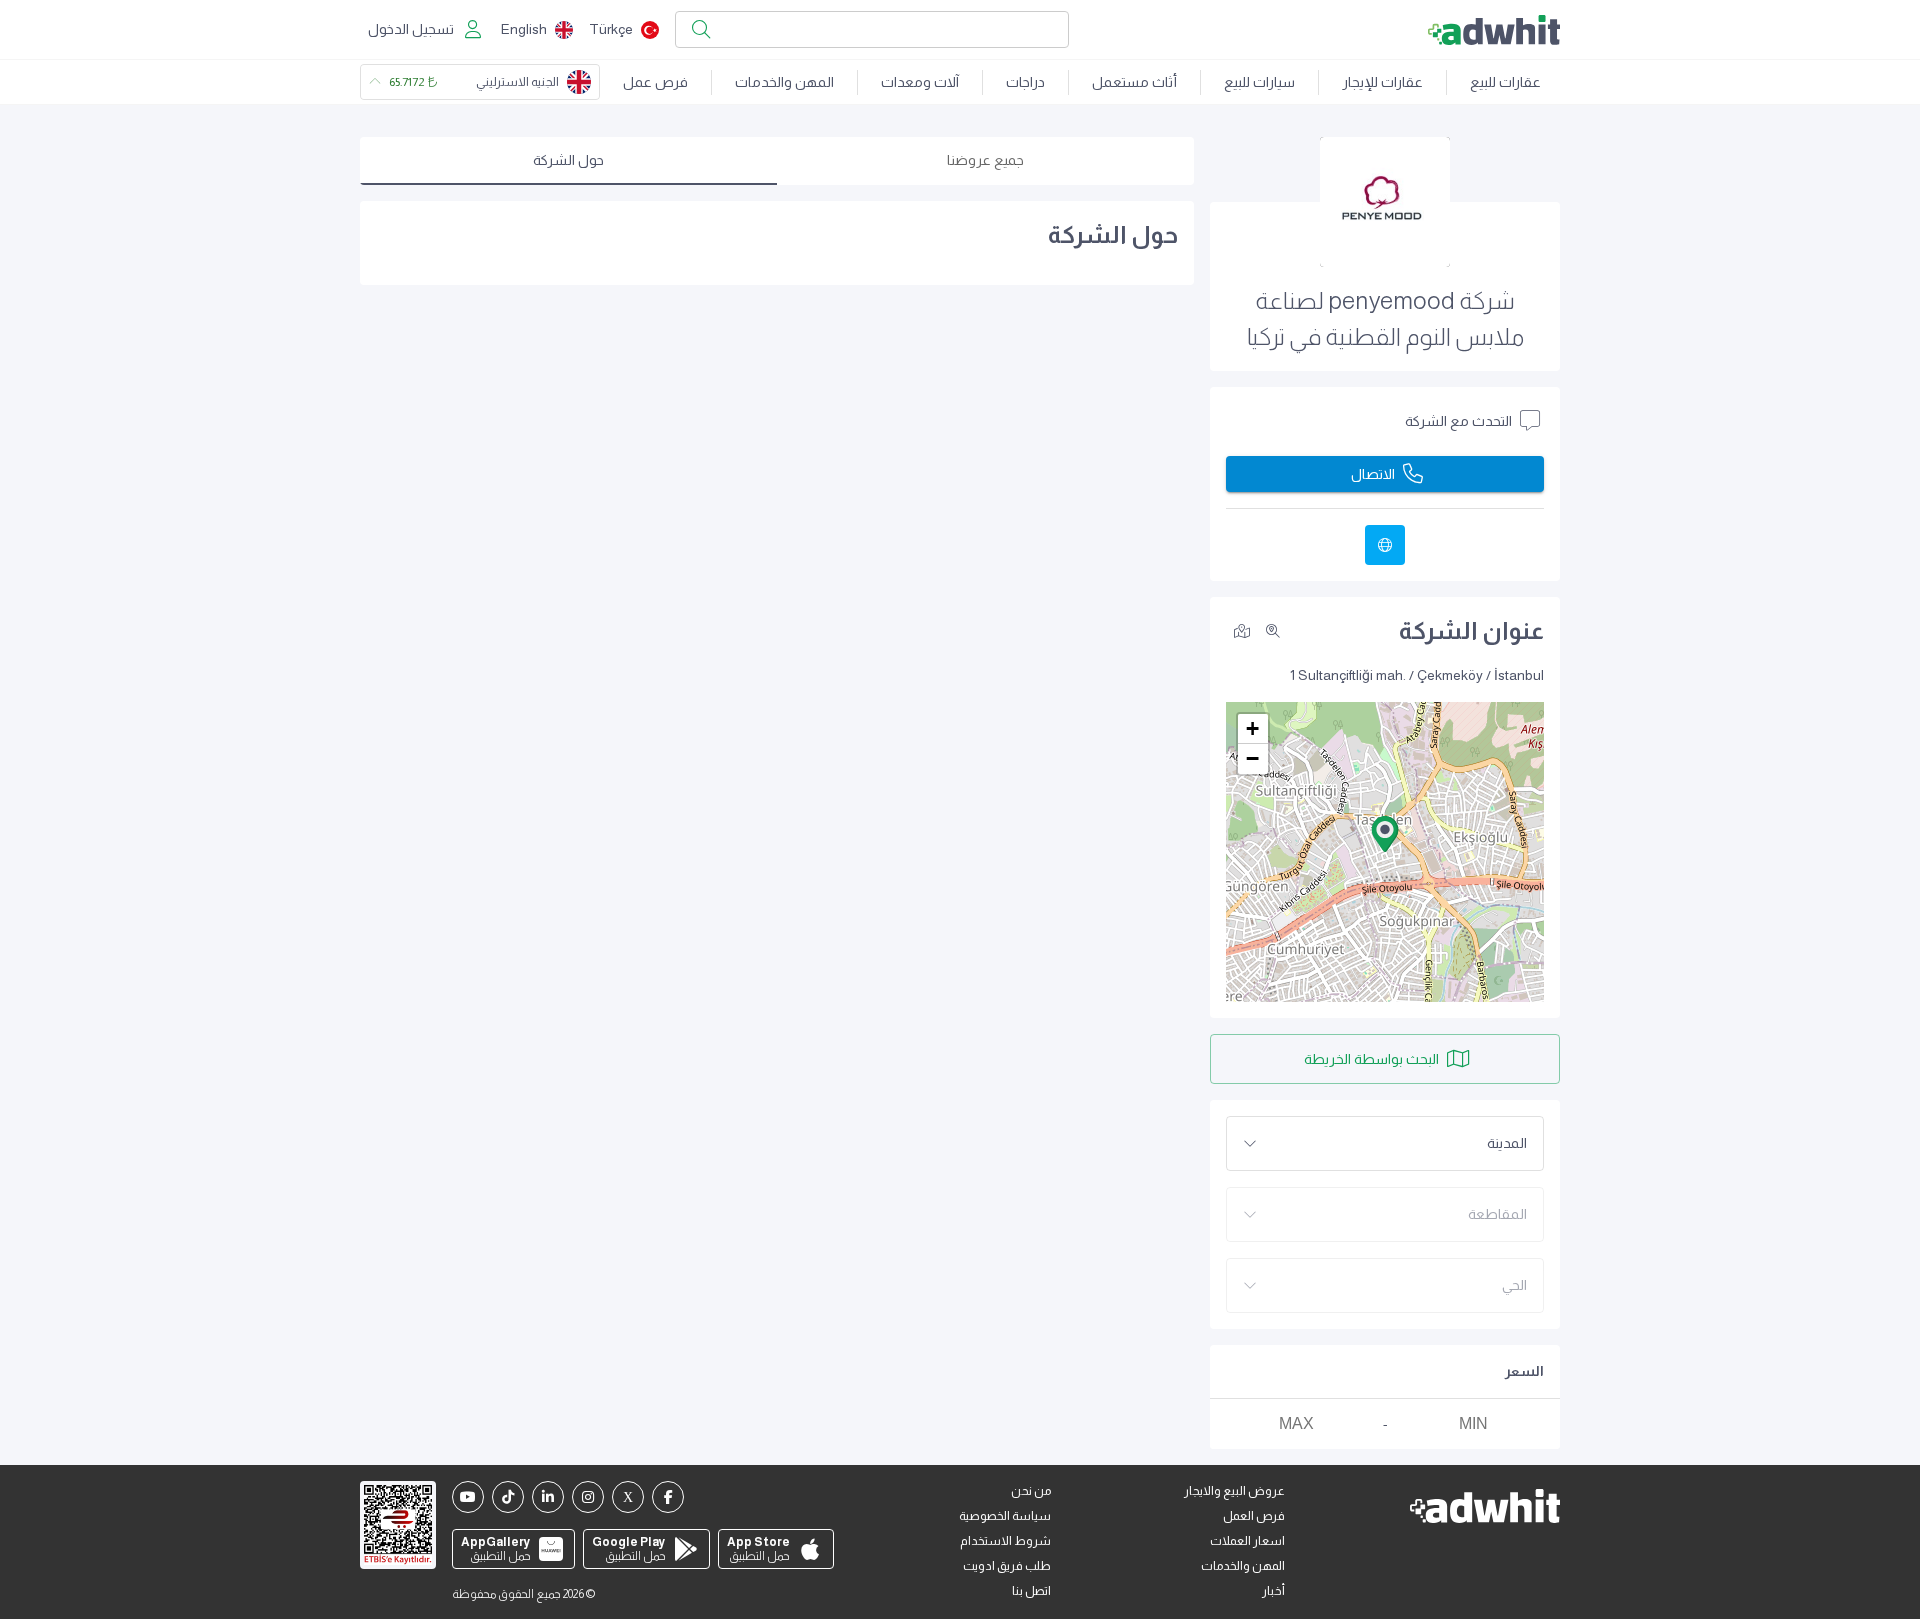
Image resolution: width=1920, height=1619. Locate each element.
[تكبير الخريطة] (1273, 631)
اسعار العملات (1247, 1541)
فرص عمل (655, 82)
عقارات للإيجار (1382, 82)
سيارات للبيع (1259, 82)
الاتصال (1373, 474)
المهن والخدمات (784, 82)
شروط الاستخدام (1005, 1541)
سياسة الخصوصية (1005, 1516)
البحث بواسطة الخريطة (1371, 1059)
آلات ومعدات (920, 82)
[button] (1385, 834)
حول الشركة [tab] (568, 160)
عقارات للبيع (1505, 82)
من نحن (1031, 1491)
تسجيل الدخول (411, 29)
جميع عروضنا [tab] (985, 160)
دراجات (1025, 82)
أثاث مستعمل (1134, 82)
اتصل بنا (1031, 1591)
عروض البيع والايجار (1234, 1491)
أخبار (1273, 1591)
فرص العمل (1254, 1516)
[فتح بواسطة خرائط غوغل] (1242, 630)
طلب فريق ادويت (1007, 1566)
